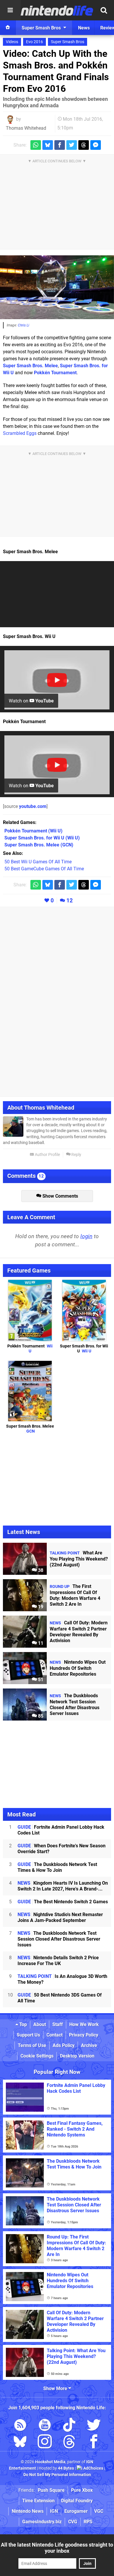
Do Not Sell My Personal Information (57, 2475)
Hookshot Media (50, 2462)
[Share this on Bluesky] (48, 145)
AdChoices (93, 2468)
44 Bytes (66, 2468)
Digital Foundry (77, 2501)
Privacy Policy (84, 2035)
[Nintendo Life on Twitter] (94, 2426)
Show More (56, 2388)
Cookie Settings (37, 2056)
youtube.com (33, 806)
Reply (76, 1155)
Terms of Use (32, 2045)
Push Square (51, 2490)
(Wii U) (33, 831)
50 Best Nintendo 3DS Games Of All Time (60, 1998)
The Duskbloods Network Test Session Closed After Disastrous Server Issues (59, 1939)
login (86, 1236)
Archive (89, 2045)
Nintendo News (28, 2511)
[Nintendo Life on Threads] (69, 2443)
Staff (58, 2024)
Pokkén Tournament (55, 373)
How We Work (84, 2024)
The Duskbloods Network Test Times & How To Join (57, 1867)
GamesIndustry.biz (42, 2522)
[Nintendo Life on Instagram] (45, 2443)
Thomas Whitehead (26, 128)
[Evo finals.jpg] (57, 287)
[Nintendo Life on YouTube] (45, 2426)
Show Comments (60, 1196)
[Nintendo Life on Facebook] (94, 2443)
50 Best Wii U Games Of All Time (38, 862)
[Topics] (10, 10)
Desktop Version (77, 2056)
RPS (88, 2522)
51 (40, 1680)
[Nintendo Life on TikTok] (69, 2426)
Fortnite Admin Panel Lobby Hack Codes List (61, 1830)
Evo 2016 (34, 42)
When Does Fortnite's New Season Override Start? (62, 1849)
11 (40, 1643)
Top (23, 2024)
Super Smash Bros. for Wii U (84, 1349)
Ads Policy (64, 2045)
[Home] (8, 28)
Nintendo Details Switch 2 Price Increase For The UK (58, 1961)
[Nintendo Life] (57, 10)
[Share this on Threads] (84, 145)
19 (40, 1607)
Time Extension (38, 2501)
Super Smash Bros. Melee (30, 366)
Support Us (28, 2035)
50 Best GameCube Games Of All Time (44, 869)
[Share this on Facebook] (60, 145)
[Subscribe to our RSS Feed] (20, 2426)
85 (40, 1716)
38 (40, 1570)
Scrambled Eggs (20, 433)
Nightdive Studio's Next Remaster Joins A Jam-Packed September (60, 1917)
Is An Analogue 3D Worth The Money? (62, 1979)
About (40, 2024)
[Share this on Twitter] (72, 145)
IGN (54, 2511)
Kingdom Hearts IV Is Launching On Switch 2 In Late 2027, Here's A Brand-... (63, 1886)
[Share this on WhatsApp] (36, 145)
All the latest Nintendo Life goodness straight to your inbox (57, 2548)
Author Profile (47, 1155)
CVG (73, 2522)
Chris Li (24, 325)
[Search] (104, 10)
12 (70, 900)
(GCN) (39, 845)
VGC (99, 2511)
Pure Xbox (82, 2490)
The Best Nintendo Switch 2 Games (63, 1902)
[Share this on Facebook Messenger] (96, 145)
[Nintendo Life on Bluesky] (20, 2443)
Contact (55, 2035)
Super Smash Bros (68, 42)
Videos (12, 42)
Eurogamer (76, 2511)
